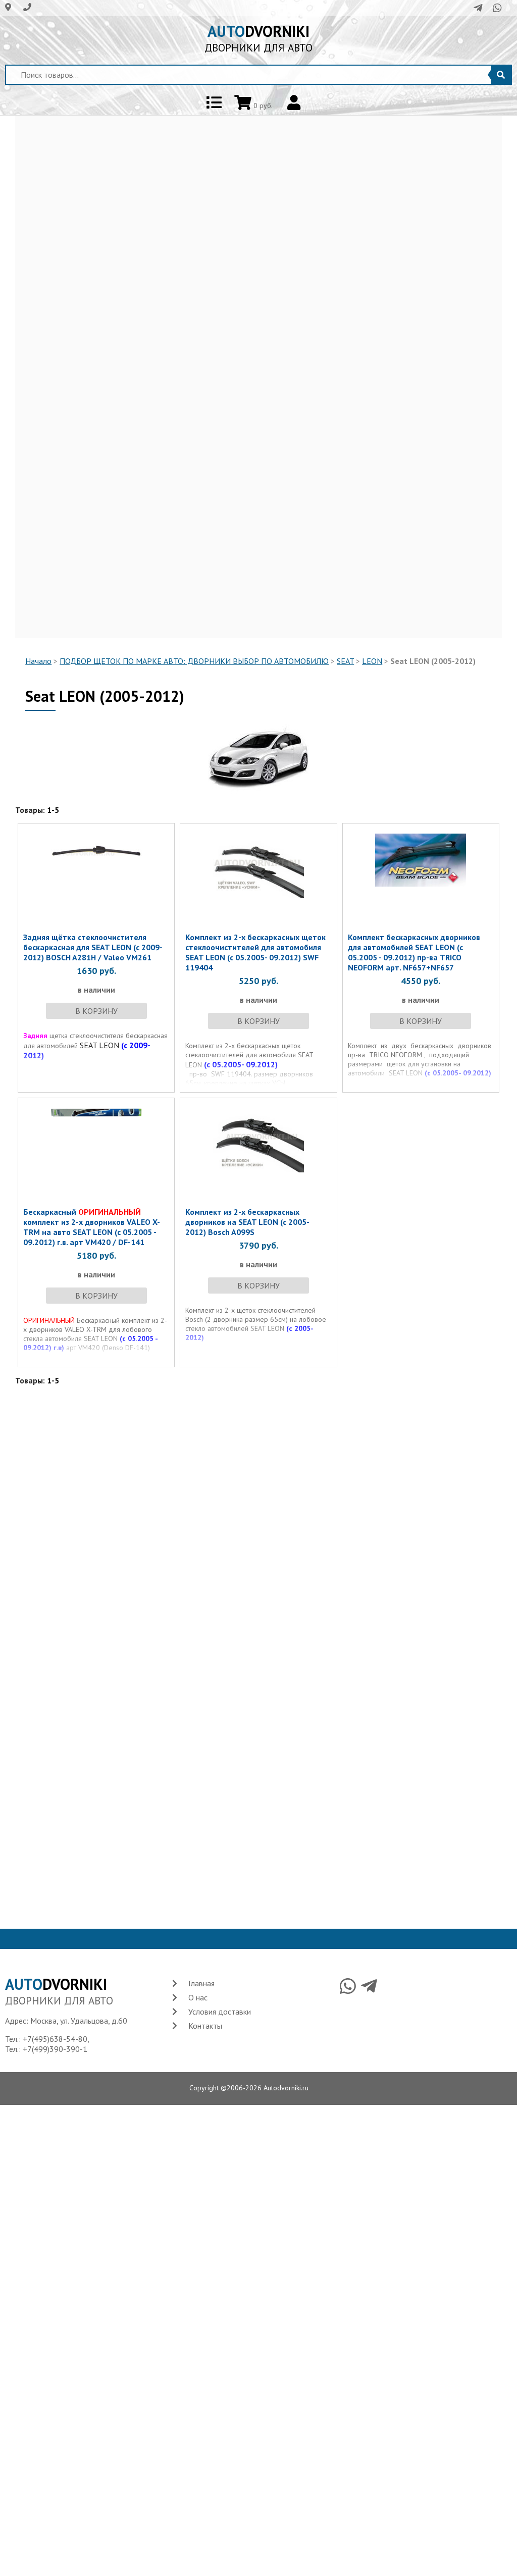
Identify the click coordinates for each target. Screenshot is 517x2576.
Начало (38, 661)
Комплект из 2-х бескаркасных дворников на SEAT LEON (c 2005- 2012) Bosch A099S (247, 1222)
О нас (198, 1997)
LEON (372, 661)
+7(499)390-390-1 (55, 2049)
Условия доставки (220, 2012)
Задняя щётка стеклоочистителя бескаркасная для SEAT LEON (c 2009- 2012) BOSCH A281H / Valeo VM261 (93, 947)
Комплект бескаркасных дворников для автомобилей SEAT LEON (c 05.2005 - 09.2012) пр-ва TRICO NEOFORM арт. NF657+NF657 (414, 952)
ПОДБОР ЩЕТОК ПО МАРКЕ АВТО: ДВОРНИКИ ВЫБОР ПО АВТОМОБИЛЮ (194, 661)
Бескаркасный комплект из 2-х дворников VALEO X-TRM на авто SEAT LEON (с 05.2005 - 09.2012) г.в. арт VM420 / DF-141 (92, 1227)
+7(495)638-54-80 (55, 2039)
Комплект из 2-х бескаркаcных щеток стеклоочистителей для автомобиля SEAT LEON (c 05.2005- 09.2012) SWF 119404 (255, 952)
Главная (201, 1983)
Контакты (205, 2026)
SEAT (345, 661)
